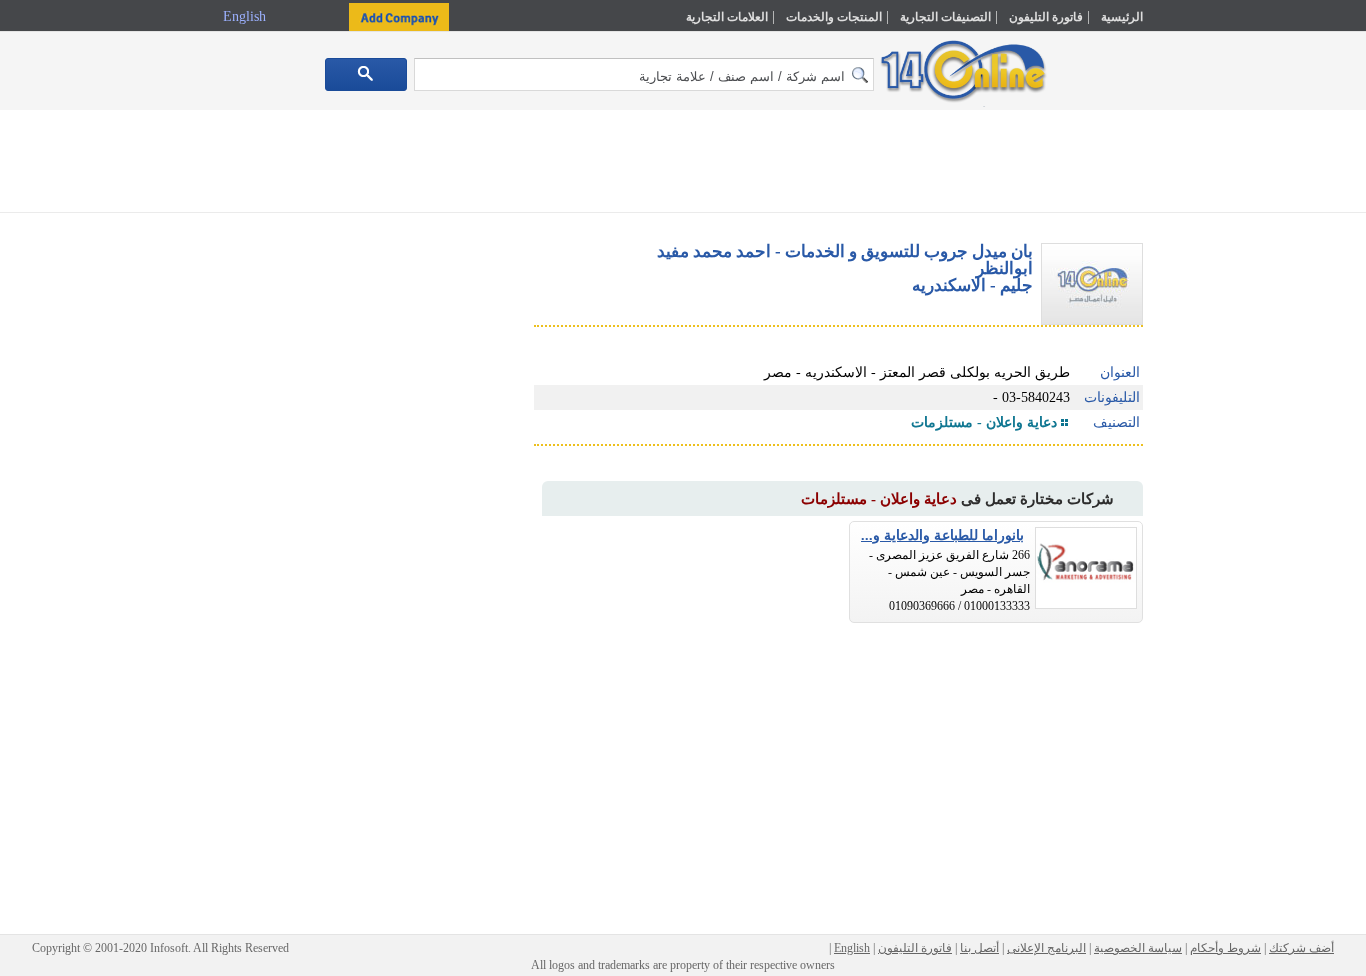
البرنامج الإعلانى (1046, 948)
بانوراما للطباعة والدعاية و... (942, 535)
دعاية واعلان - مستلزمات (984, 422)
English (246, 16)
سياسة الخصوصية (1138, 948)
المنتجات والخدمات (834, 17)
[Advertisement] (1230, 427)
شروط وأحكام (1225, 948)
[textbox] (644, 74)
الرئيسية (1122, 17)
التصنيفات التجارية (945, 17)
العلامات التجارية (727, 17)
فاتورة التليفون (1046, 17)
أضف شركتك (1301, 948)
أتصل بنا (979, 948)
